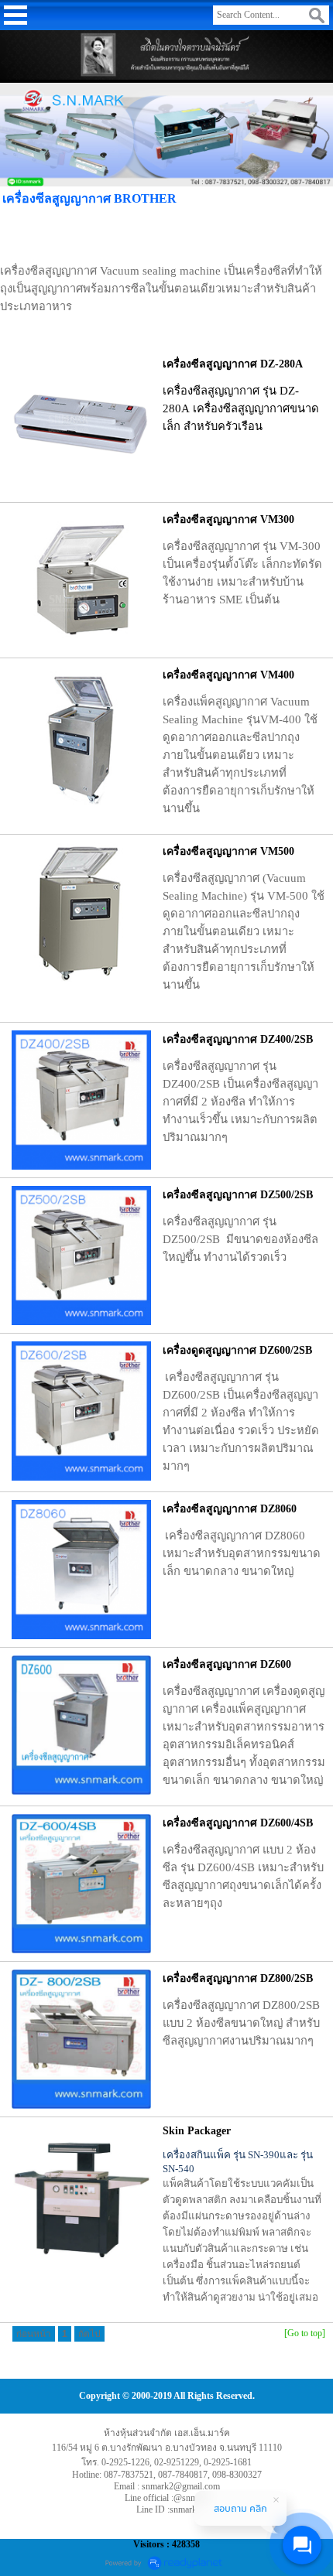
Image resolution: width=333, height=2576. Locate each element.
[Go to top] (305, 2333)
